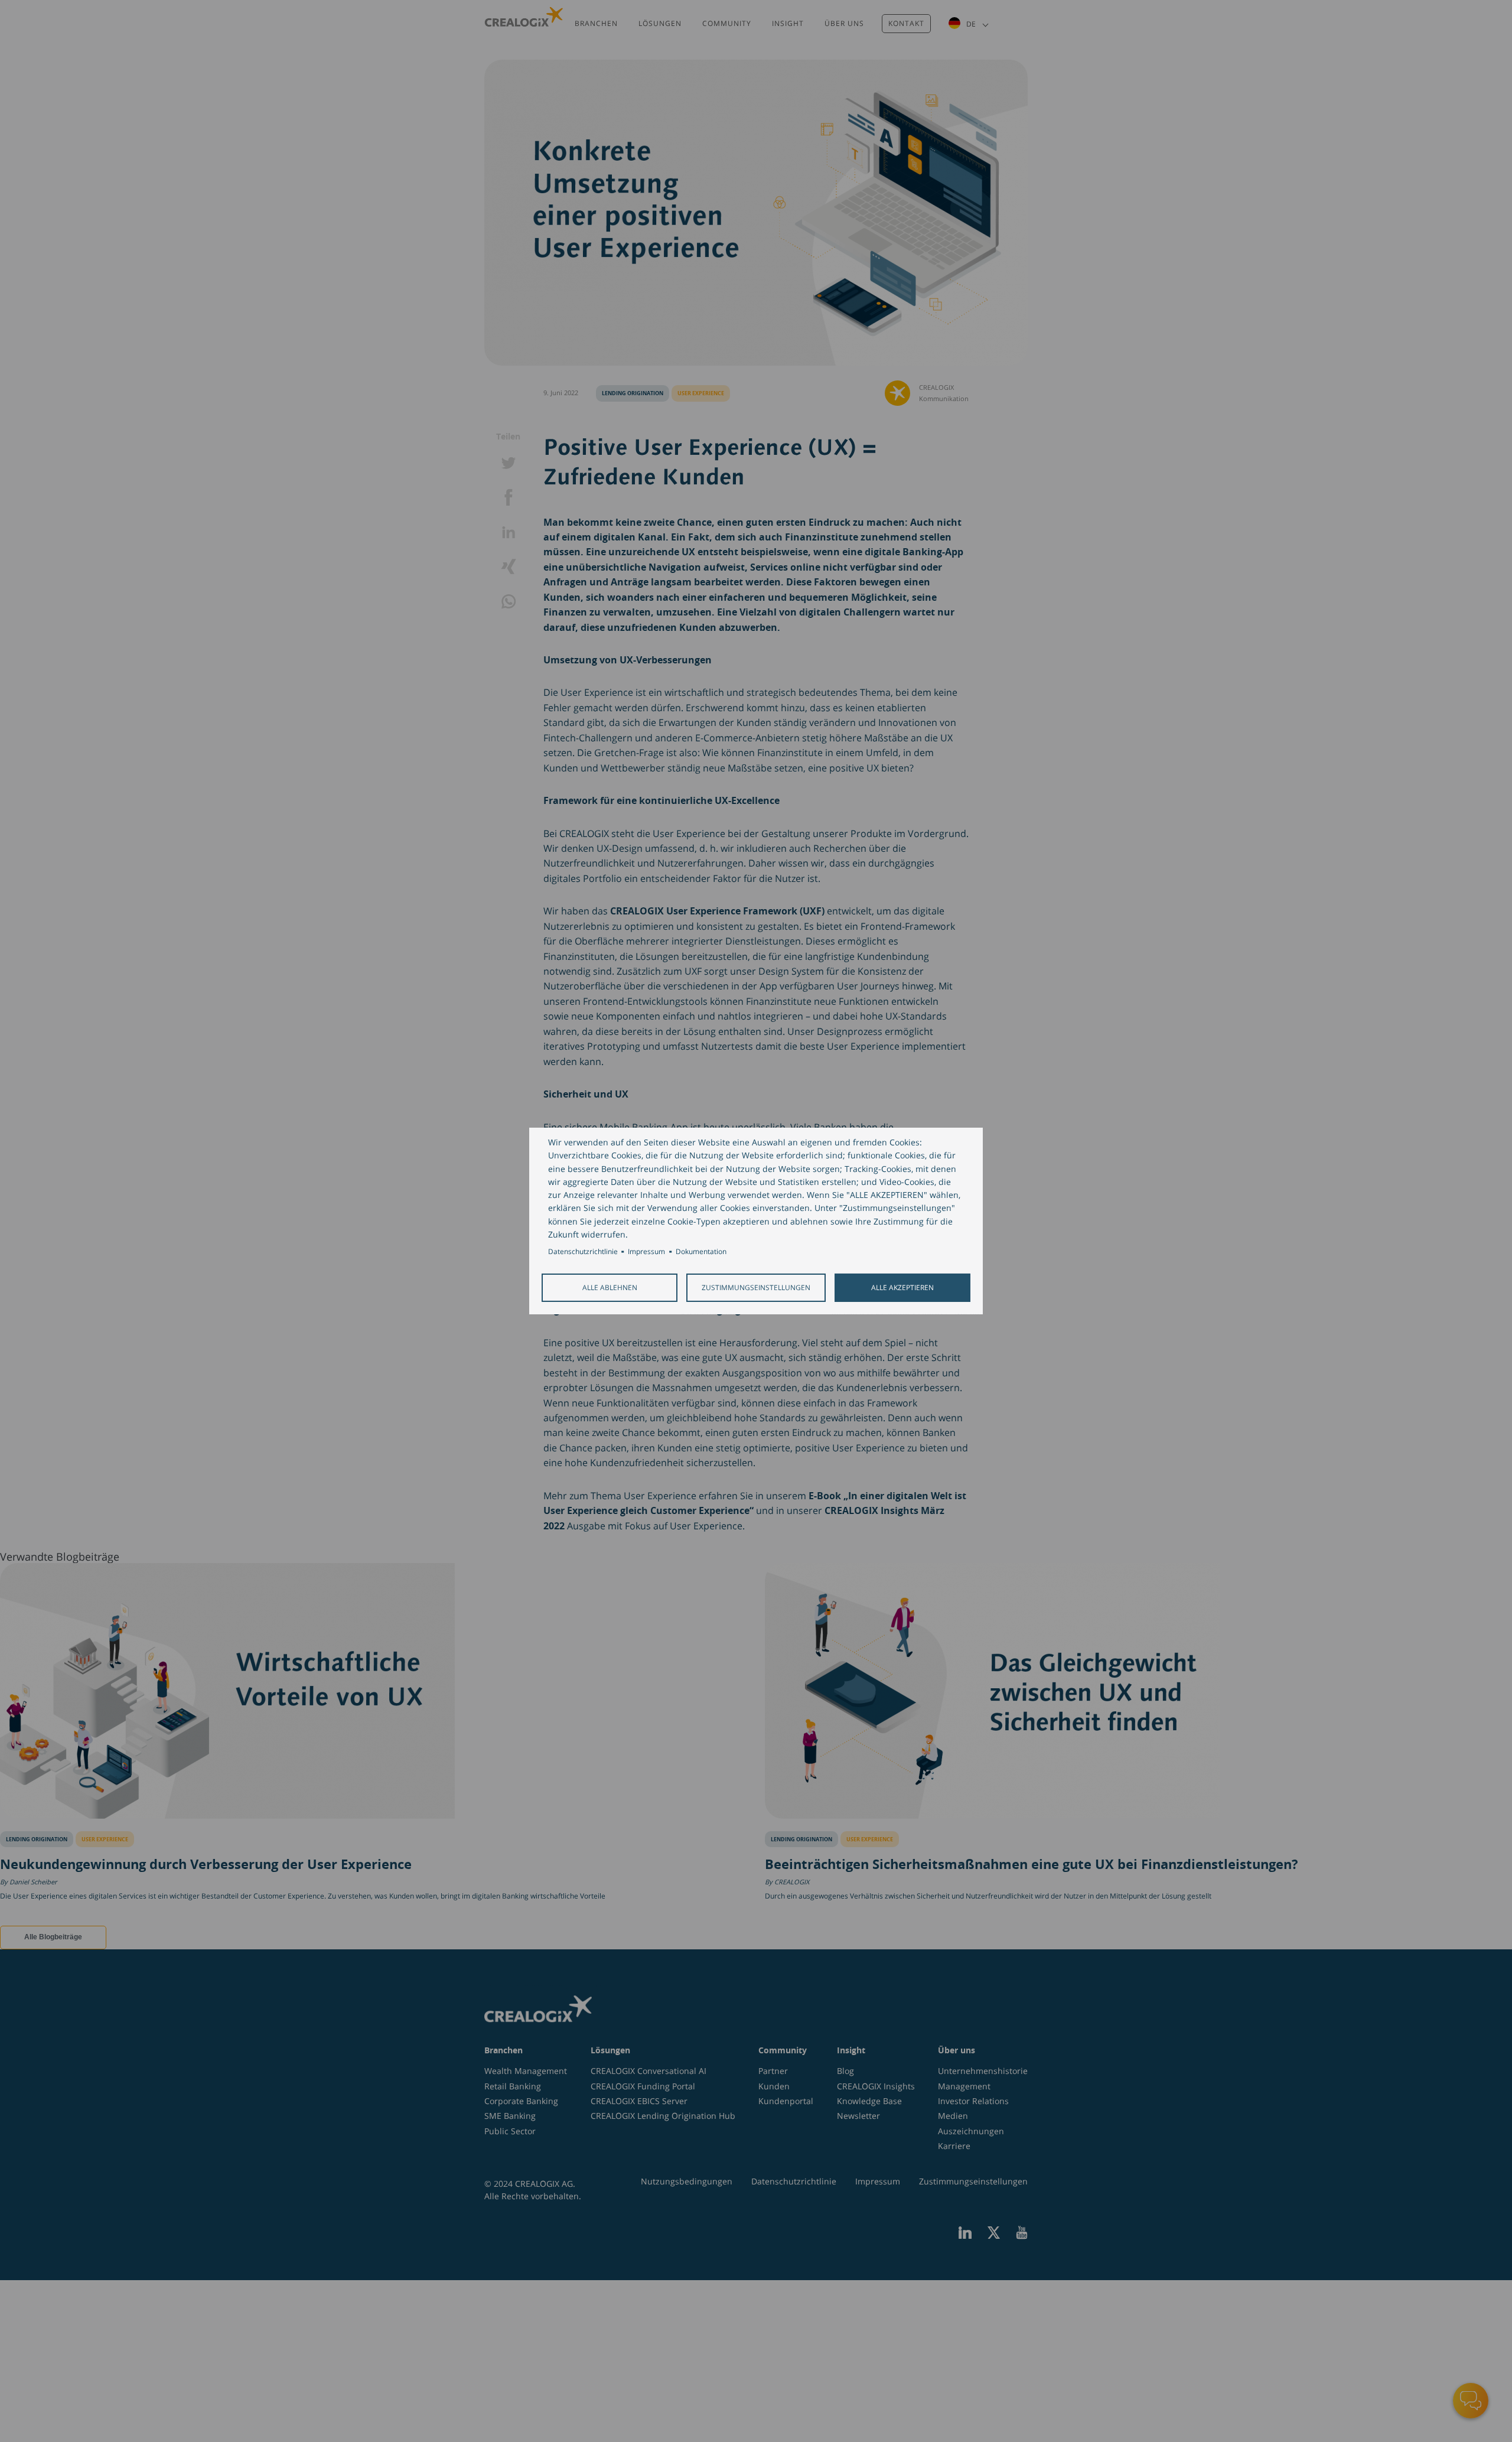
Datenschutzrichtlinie (583, 1251)
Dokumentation (701, 1251)
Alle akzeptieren (902, 1287)
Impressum (646, 1251)
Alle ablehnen (610, 1287)
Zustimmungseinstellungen (756, 1287)
